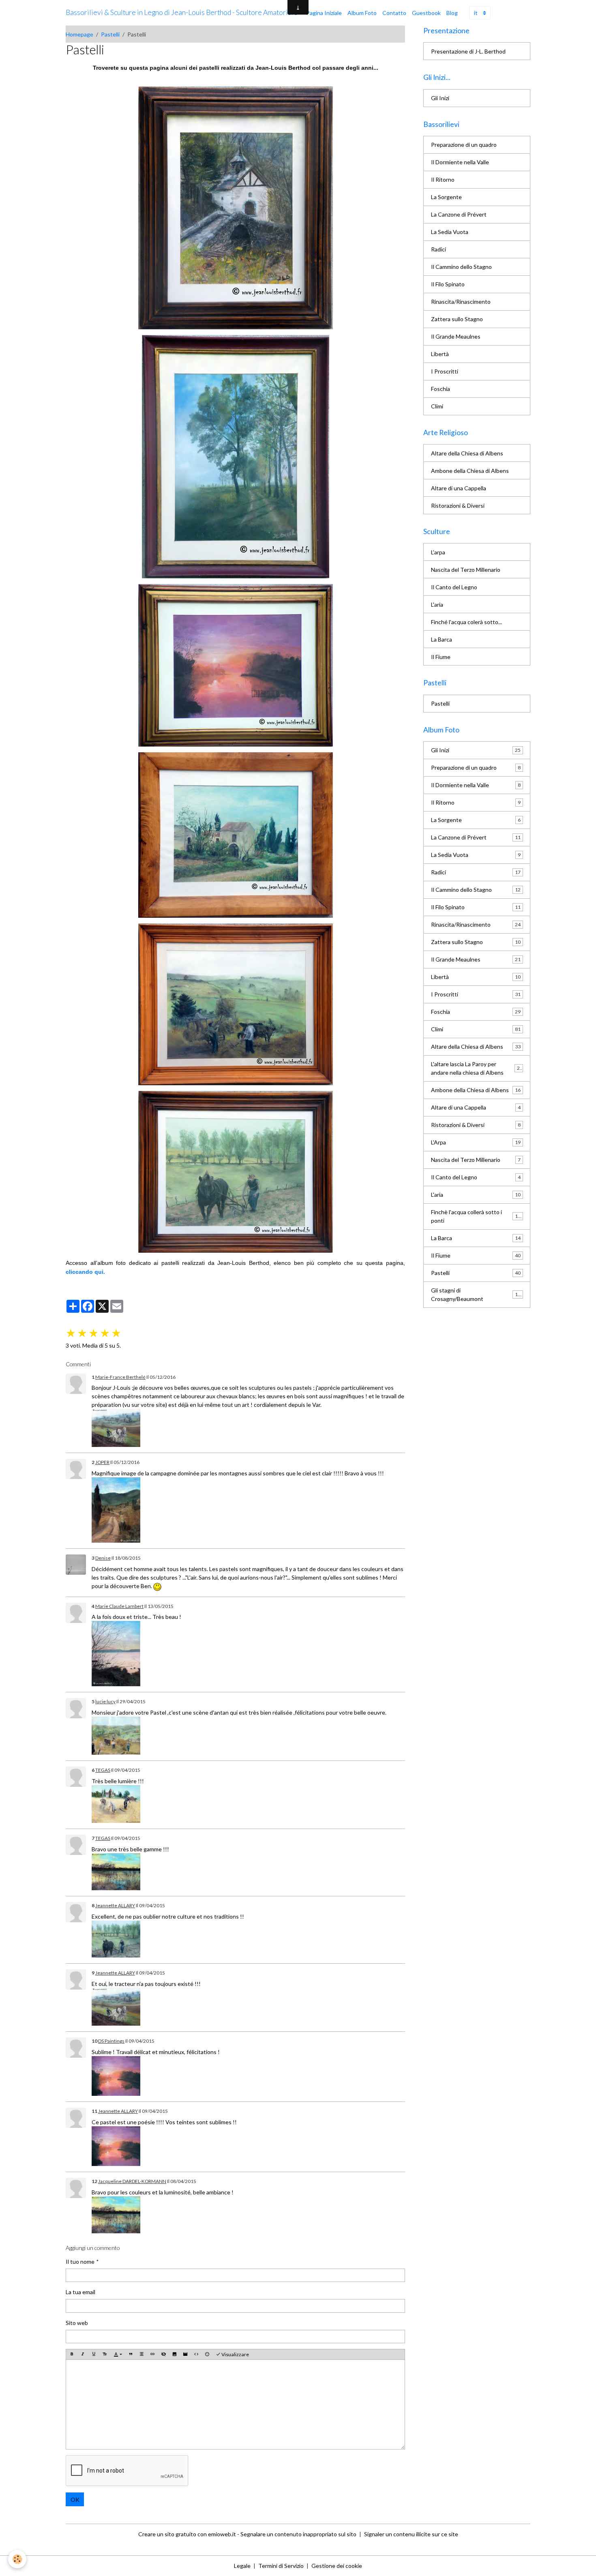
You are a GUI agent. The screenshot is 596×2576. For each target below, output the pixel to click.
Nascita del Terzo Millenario (466, 570)
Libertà (440, 354)
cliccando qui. (85, 1272)
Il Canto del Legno (454, 587)
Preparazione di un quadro (464, 145)
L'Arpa (476, 1142)
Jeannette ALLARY (115, 1905)
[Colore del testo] (118, 2355)
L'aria (437, 604)
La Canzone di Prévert (459, 214)
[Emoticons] (207, 2354)
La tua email (80, 2292)
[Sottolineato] (94, 2354)
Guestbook (426, 13)
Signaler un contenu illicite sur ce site (411, 2534)
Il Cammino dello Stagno (461, 267)
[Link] (116, 1427)
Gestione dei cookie (337, 2566)
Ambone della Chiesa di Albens (470, 471)
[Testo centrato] (141, 2354)
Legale (242, 2566)
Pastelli (110, 34)
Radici (438, 249)
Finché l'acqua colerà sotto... (466, 622)
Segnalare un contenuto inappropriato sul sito (298, 2534)
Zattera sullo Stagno (457, 319)
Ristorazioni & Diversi (458, 506)
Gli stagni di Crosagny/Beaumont (476, 1294)
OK (75, 2500)
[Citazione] (131, 2354)
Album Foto (362, 13)
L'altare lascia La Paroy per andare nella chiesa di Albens (477, 1068)
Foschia (441, 389)
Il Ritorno (443, 179)
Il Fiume (441, 657)
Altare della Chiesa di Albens (467, 453)
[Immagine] (174, 2354)
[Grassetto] (72, 2354)
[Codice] (196, 2354)
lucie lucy (105, 1701)
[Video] (185, 2354)
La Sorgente (446, 197)
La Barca (442, 639)
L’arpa (438, 552)
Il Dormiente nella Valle (460, 162)
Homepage (79, 34)
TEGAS (103, 1770)
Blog (452, 13)
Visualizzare (235, 2354)
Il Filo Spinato (448, 284)
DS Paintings (111, 2041)
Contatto (394, 13)
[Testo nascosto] (163, 2354)
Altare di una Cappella (459, 488)
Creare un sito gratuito (167, 2534)
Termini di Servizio (281, 2566)
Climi (437, 406)
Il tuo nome (80, 2262)
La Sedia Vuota (450, 232)
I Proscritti (445, 371)
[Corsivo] (83, 2354)
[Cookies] (17, 2559)
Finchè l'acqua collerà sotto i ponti (476, 1216)
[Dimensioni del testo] (105, 2354)
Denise (103, 1558)
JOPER (102, 1462)
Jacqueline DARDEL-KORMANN (132, 2181)
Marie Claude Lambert (119, 1606)
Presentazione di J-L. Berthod (468, 51)
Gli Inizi (440, 98)
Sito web (77, 2323)
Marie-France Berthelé (120, 1377)
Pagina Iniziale (324, 13)
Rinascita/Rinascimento (461, 302)
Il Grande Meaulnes (456, 336)
